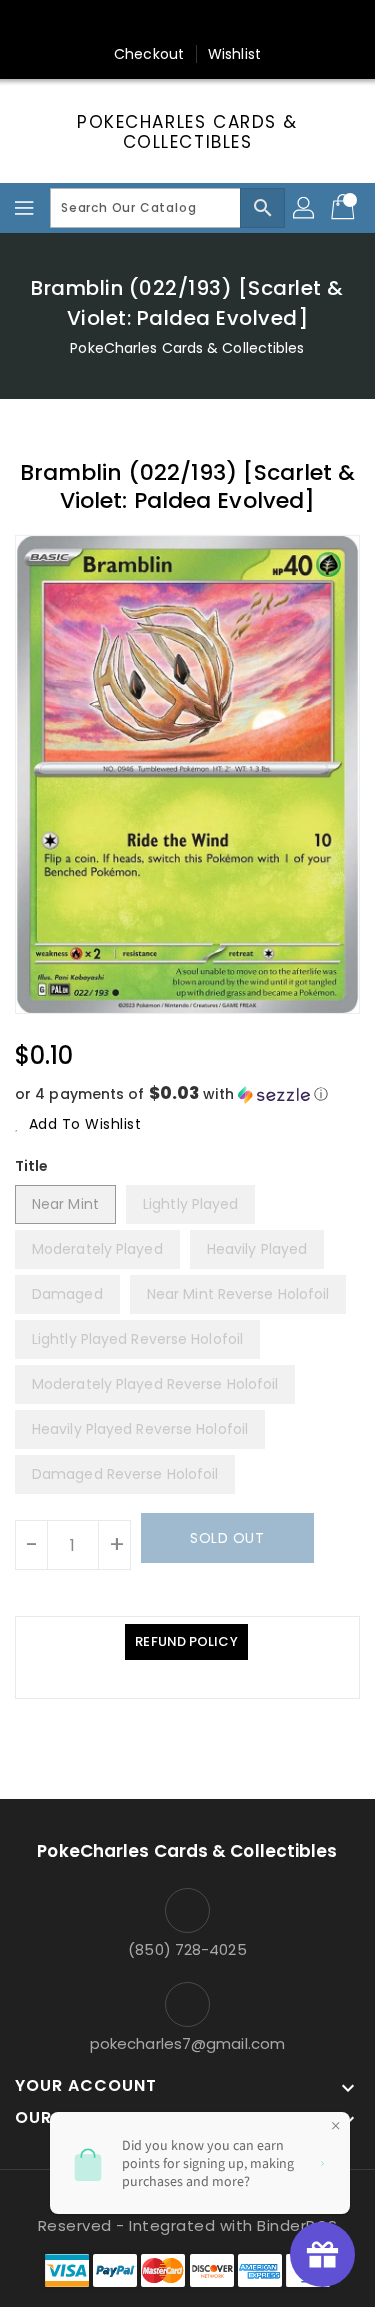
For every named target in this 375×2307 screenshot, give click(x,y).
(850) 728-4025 (187, 1949)
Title (32, 1166)
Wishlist (234, 54)
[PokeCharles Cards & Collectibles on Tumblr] (245, 23)
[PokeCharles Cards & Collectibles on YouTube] (283, 23)
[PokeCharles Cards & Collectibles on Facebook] (92, 23)
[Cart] (345, 208)
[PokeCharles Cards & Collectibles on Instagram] (207, 23)
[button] (187, 1094)
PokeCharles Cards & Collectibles (187, 132)
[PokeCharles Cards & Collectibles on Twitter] (130, 23)
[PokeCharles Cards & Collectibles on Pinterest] (168, 23)
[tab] (186, 1642)
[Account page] (305, 208)
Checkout (149, 54)
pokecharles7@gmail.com (187, 2043)
